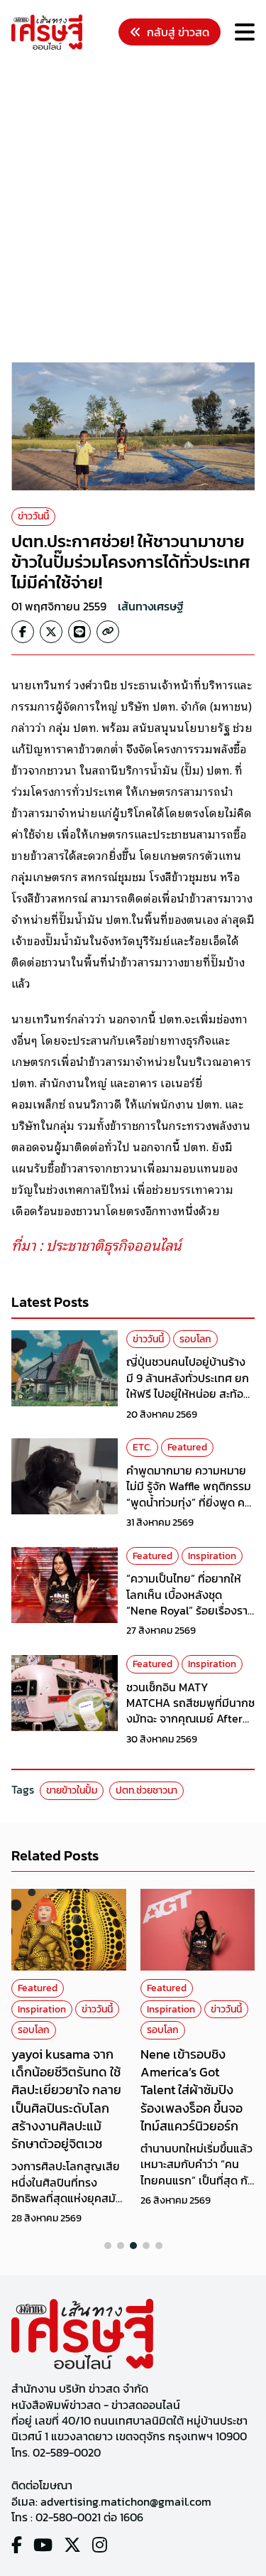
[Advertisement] (133, 209)
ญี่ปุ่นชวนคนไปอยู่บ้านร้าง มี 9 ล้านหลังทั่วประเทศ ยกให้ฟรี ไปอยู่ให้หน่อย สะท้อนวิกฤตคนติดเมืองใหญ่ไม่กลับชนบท (188, 1394)
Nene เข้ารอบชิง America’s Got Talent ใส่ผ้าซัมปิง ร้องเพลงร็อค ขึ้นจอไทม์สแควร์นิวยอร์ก (192, 2090)
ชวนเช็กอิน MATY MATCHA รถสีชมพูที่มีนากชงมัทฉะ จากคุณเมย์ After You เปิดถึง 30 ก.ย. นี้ (190, 1711)
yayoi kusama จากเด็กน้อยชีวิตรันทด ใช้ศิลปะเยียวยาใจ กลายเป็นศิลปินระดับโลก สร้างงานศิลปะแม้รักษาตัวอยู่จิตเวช (66, 2099)
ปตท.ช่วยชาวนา (146, 1790)
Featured (187, 1447)
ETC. (142, 1447)
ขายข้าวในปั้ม (72, 1790)
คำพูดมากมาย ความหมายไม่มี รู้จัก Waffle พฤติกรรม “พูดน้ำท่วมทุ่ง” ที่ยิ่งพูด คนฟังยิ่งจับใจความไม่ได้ (189, 1494)
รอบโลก (195, 1339)
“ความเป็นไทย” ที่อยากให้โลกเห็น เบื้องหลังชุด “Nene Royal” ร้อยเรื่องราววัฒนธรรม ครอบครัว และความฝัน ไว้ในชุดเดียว (190, 1610)
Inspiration (212, 1556)
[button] (108, 2246)
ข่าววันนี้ (33, 516)
